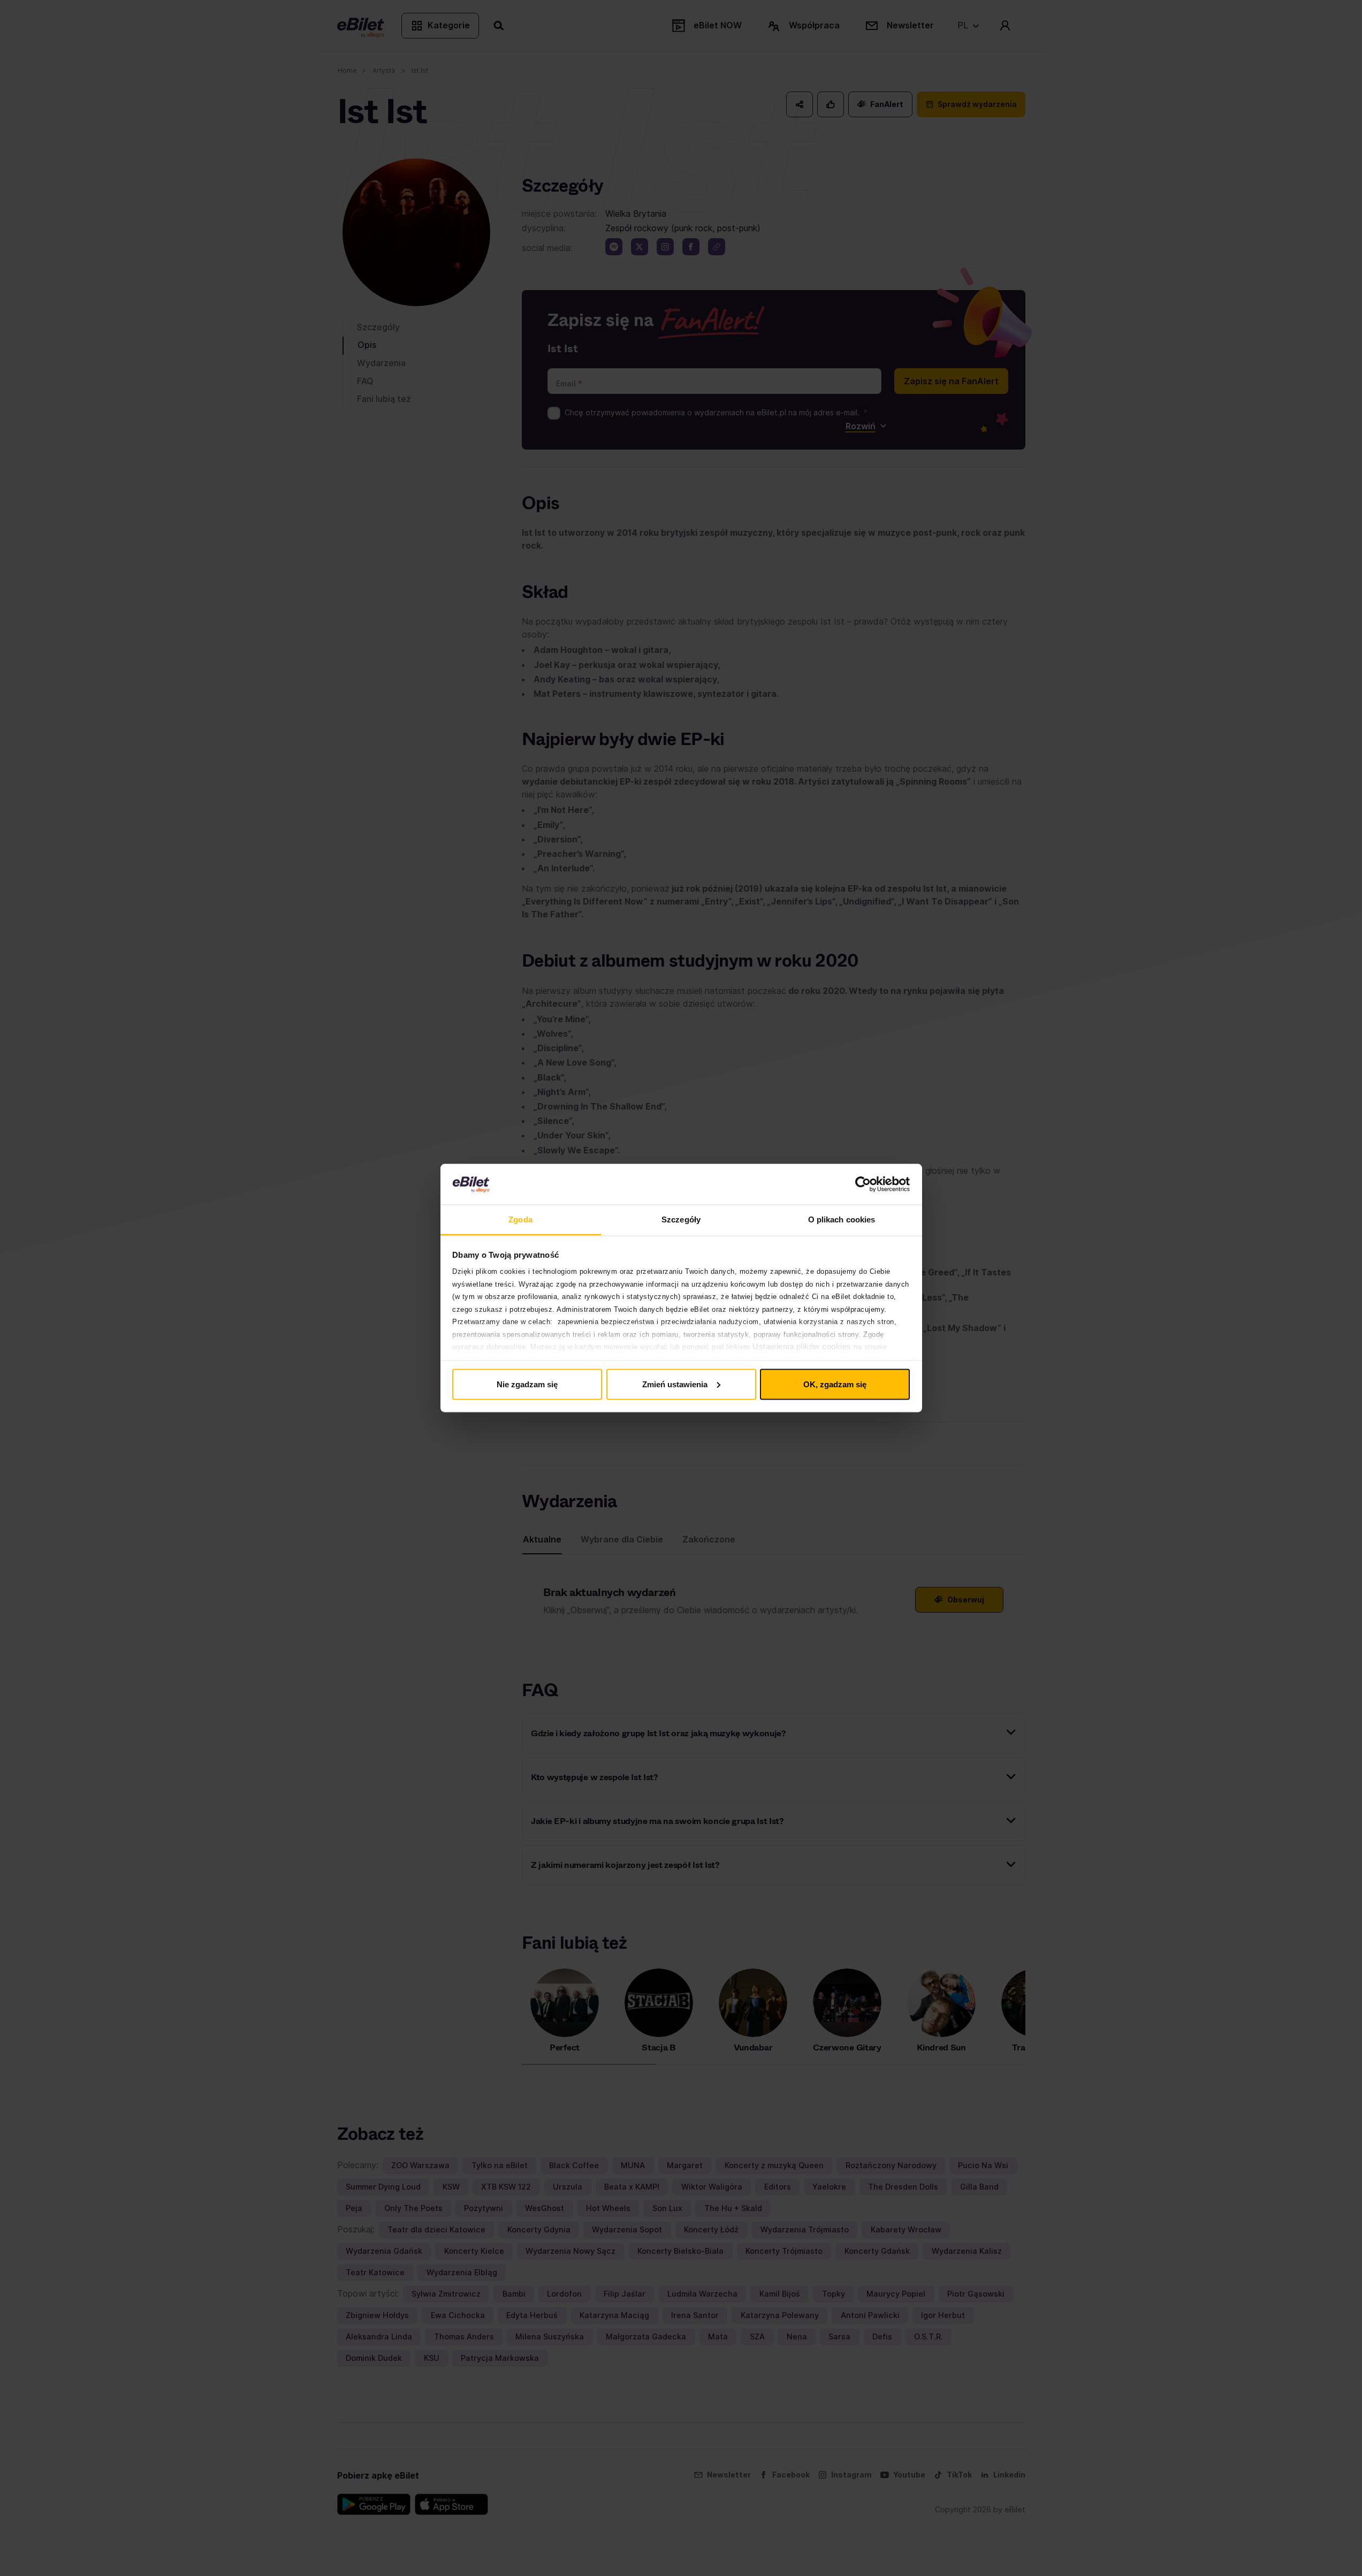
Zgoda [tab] (520, 1219)
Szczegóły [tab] (681, 1219)
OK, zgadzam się (835, 1384)
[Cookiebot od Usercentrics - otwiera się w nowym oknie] (863, 1184)
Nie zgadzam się (527, 1384)
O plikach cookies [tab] (842, 1219)
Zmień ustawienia (675, 1384)
